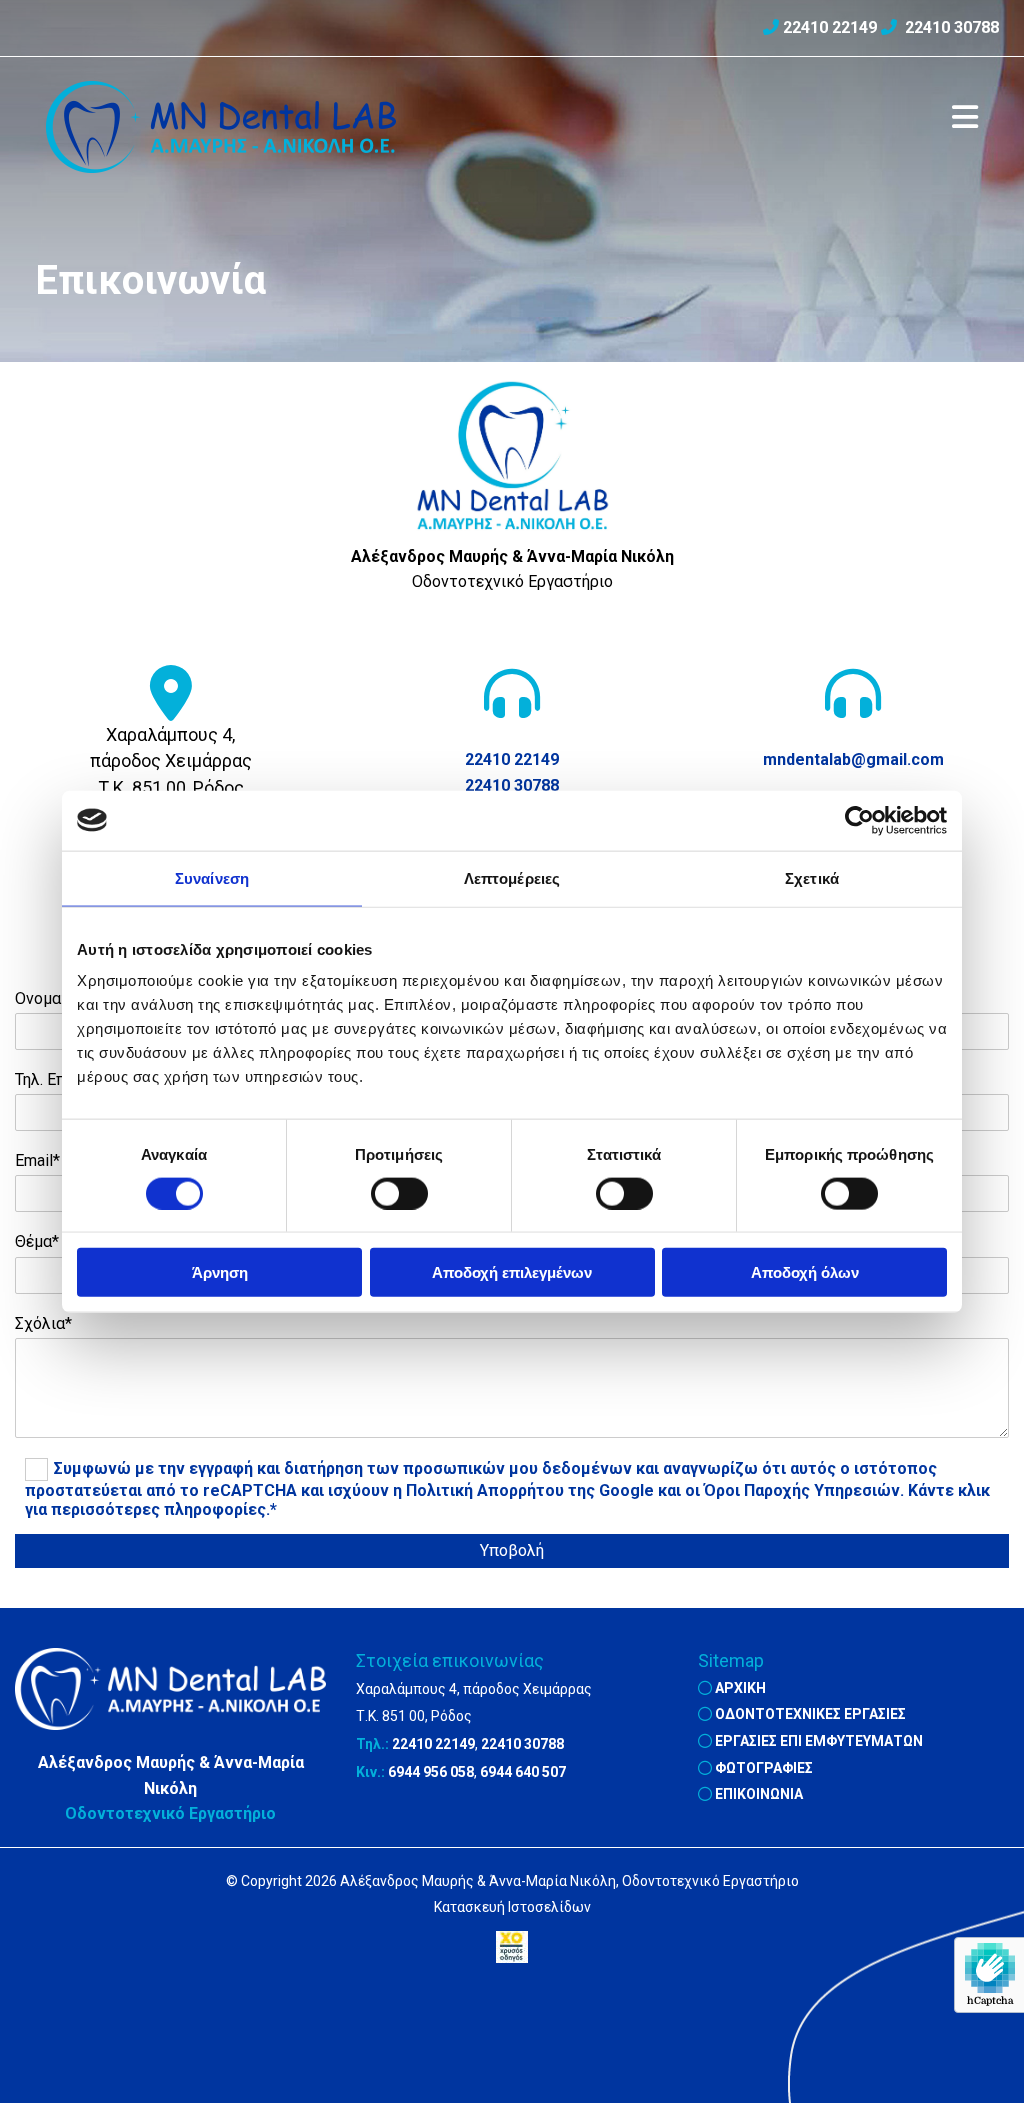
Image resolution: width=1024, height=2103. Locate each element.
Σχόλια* (43, 1323)
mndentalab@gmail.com (853, 759)
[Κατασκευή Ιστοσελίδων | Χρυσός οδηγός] (512, 1947)
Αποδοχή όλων (805, 1272)
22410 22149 (830, 27)
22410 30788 (952, 27)
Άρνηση (220, 1272)
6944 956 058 (431, 1772)
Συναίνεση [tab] (212, 877)
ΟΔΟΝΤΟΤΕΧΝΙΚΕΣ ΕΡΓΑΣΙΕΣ (810, 1714)
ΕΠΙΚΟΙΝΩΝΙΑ (759, 1794)
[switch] (399, 1193)
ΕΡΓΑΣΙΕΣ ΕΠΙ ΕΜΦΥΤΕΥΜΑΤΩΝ (819, 1741)
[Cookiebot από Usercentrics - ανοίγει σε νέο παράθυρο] (859, 820)
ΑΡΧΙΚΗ (740, 1688)
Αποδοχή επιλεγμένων (512, 1272)
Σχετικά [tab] (812, 877)
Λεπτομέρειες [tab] (512, 877)
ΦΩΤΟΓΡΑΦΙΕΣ (764, 1768)
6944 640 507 (523, 1772)
